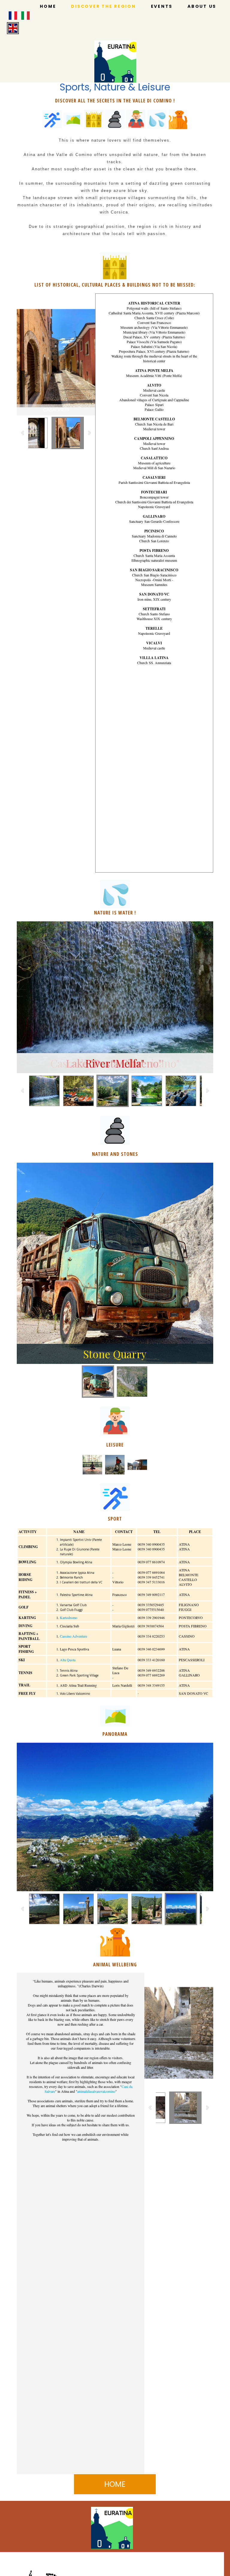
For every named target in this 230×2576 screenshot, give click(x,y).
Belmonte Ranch (71, 1577)
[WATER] (157, 119)
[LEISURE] (136, 119)
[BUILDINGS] (94, 119)
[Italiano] (25, 16)
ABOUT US (202, 6)
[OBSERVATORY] (137, 1465)
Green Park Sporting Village (79, 1675)
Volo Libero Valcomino (75, 1694)
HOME (48, 6)
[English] (13, 28)
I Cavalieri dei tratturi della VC (81, 1582)
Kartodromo (69, 1618)
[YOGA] (92, 1465)
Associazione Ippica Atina (77, 1573)
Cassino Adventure (74, 1636)
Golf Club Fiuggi (71, 1610)
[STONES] (115, 119)
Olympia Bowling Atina (76, 1562)
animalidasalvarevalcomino (96, 2091)
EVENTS (162, 6)
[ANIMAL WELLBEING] (178, 119)
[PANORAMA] (73, 119)
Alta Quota (68, 1660)
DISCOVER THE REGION (103, 6)
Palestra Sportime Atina (76, 1595)
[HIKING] (115, 1465)
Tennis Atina (69, 1671)
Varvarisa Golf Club (73, 1605)
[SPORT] (52, 119)
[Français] (13, 16)
